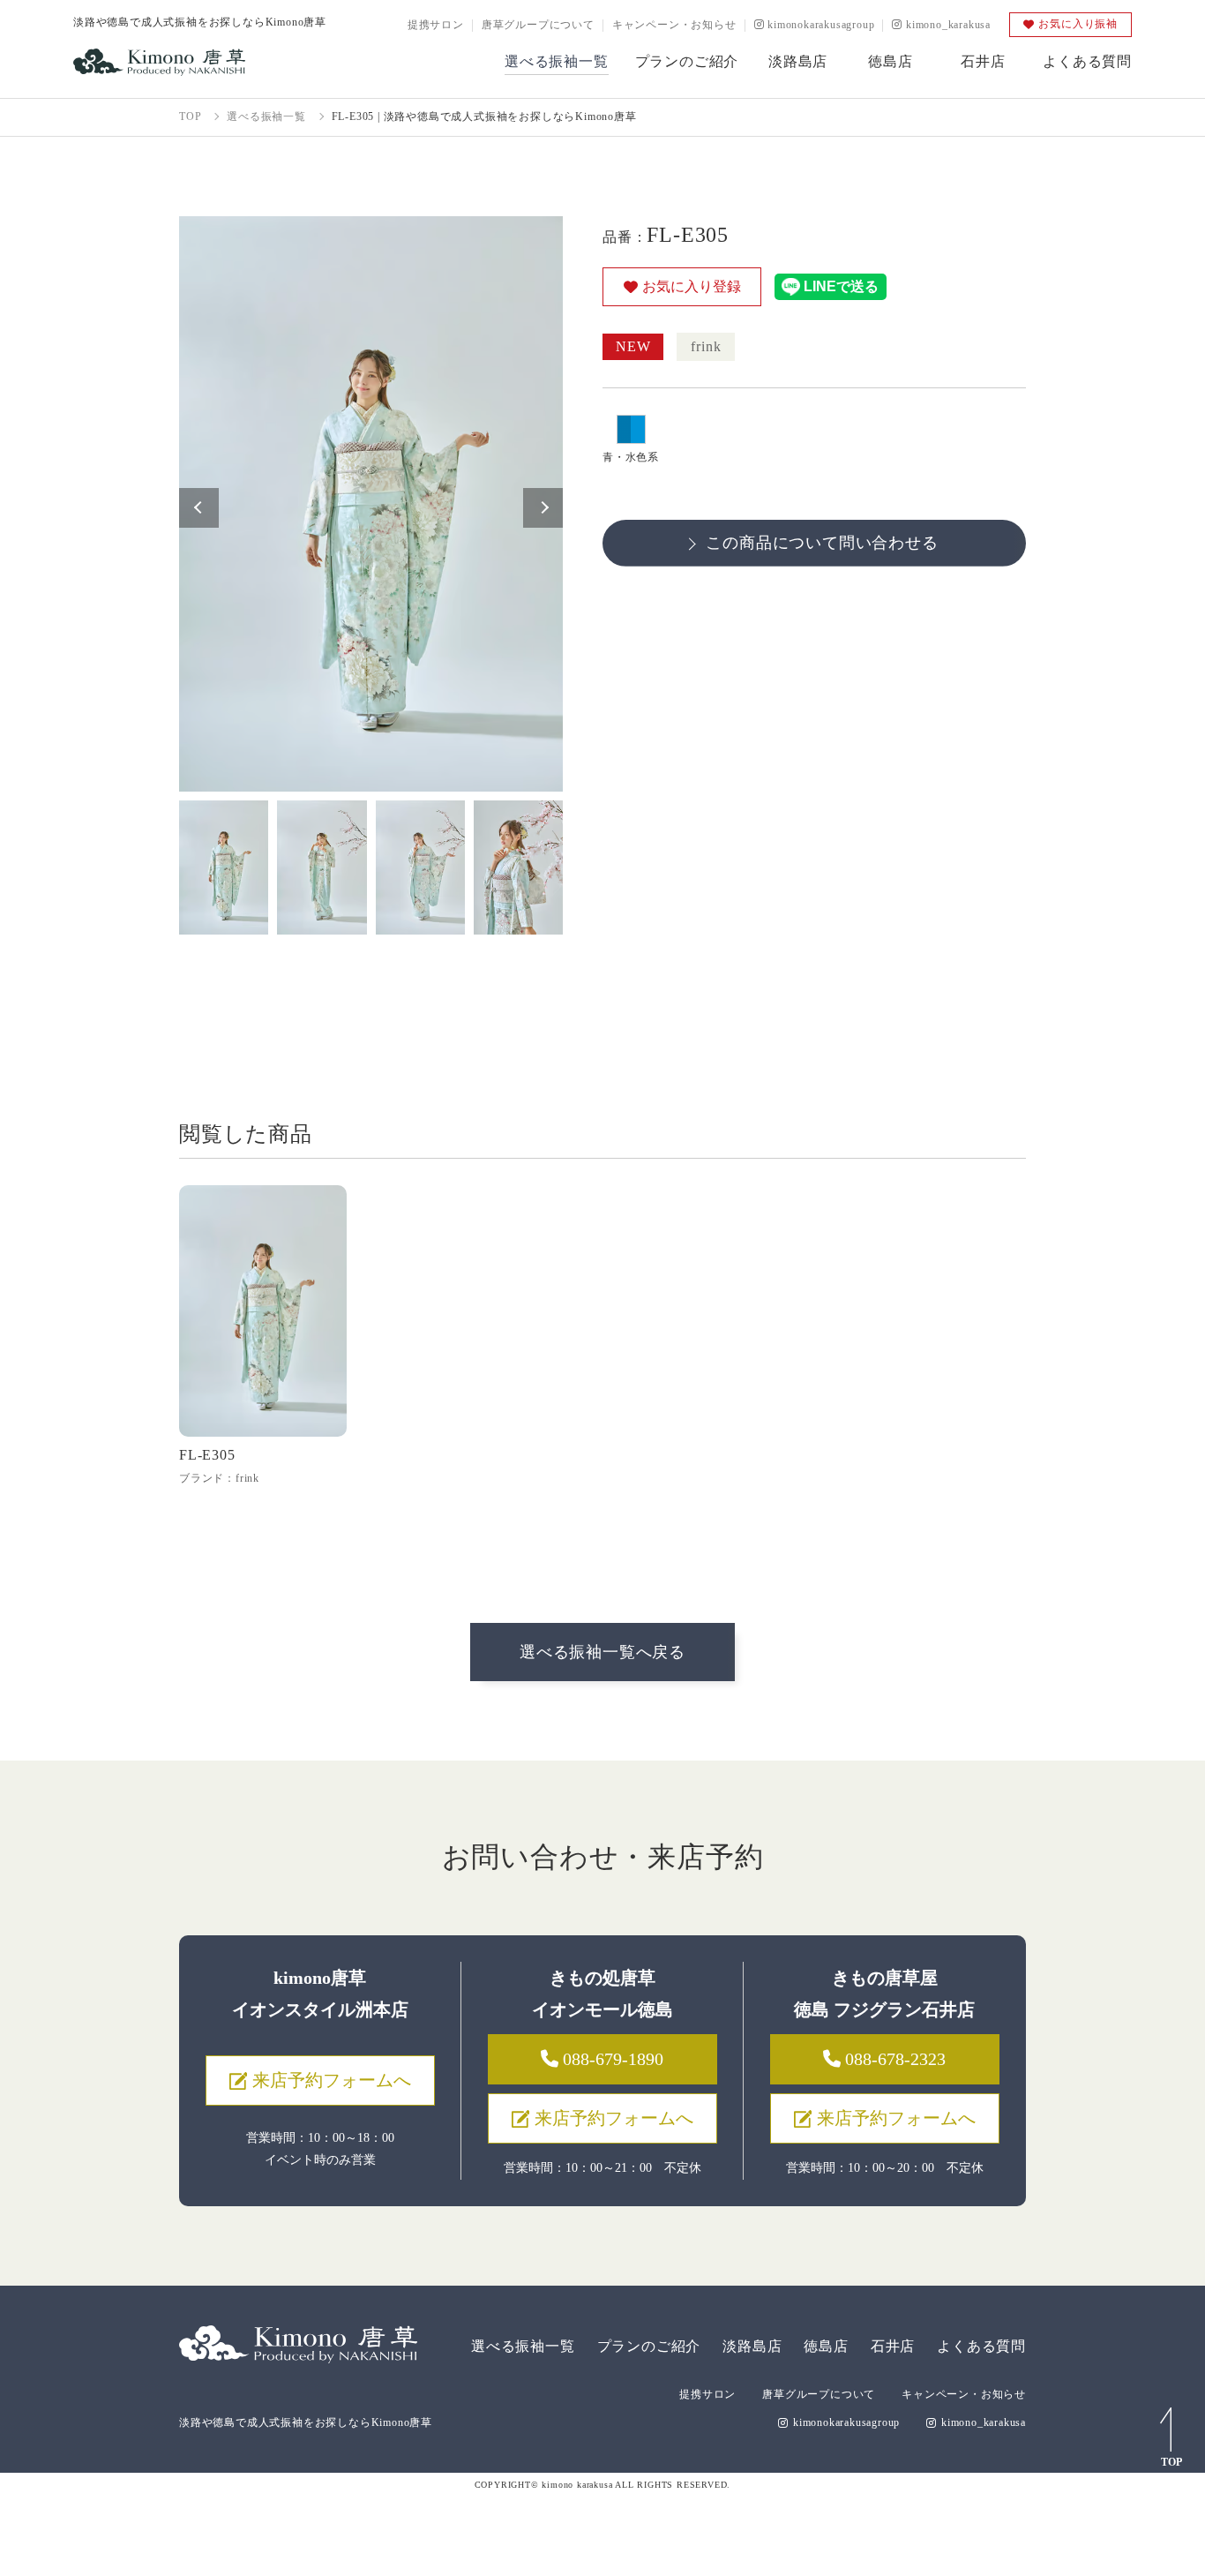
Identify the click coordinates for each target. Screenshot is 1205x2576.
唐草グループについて (538, 25)
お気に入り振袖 (1078, 24)
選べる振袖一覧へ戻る (602, 1652)
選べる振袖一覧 (523, 2346)
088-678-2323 (893, 2059)
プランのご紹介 (649, 2346)
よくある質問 (981, 2346)
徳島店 (826, 2346)
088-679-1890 (611, 2059)
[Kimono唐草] (159, 62)
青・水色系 (631, 457)
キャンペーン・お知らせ (674, 25)
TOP (1171, 2462)
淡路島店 (752, 2346)
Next (543, 508)
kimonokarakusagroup (819, 25)
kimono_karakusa (947, 25)
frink (706, 346)
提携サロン (436, 25)
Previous (199, 508)
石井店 (893, 2346)
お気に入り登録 (692, 286)
